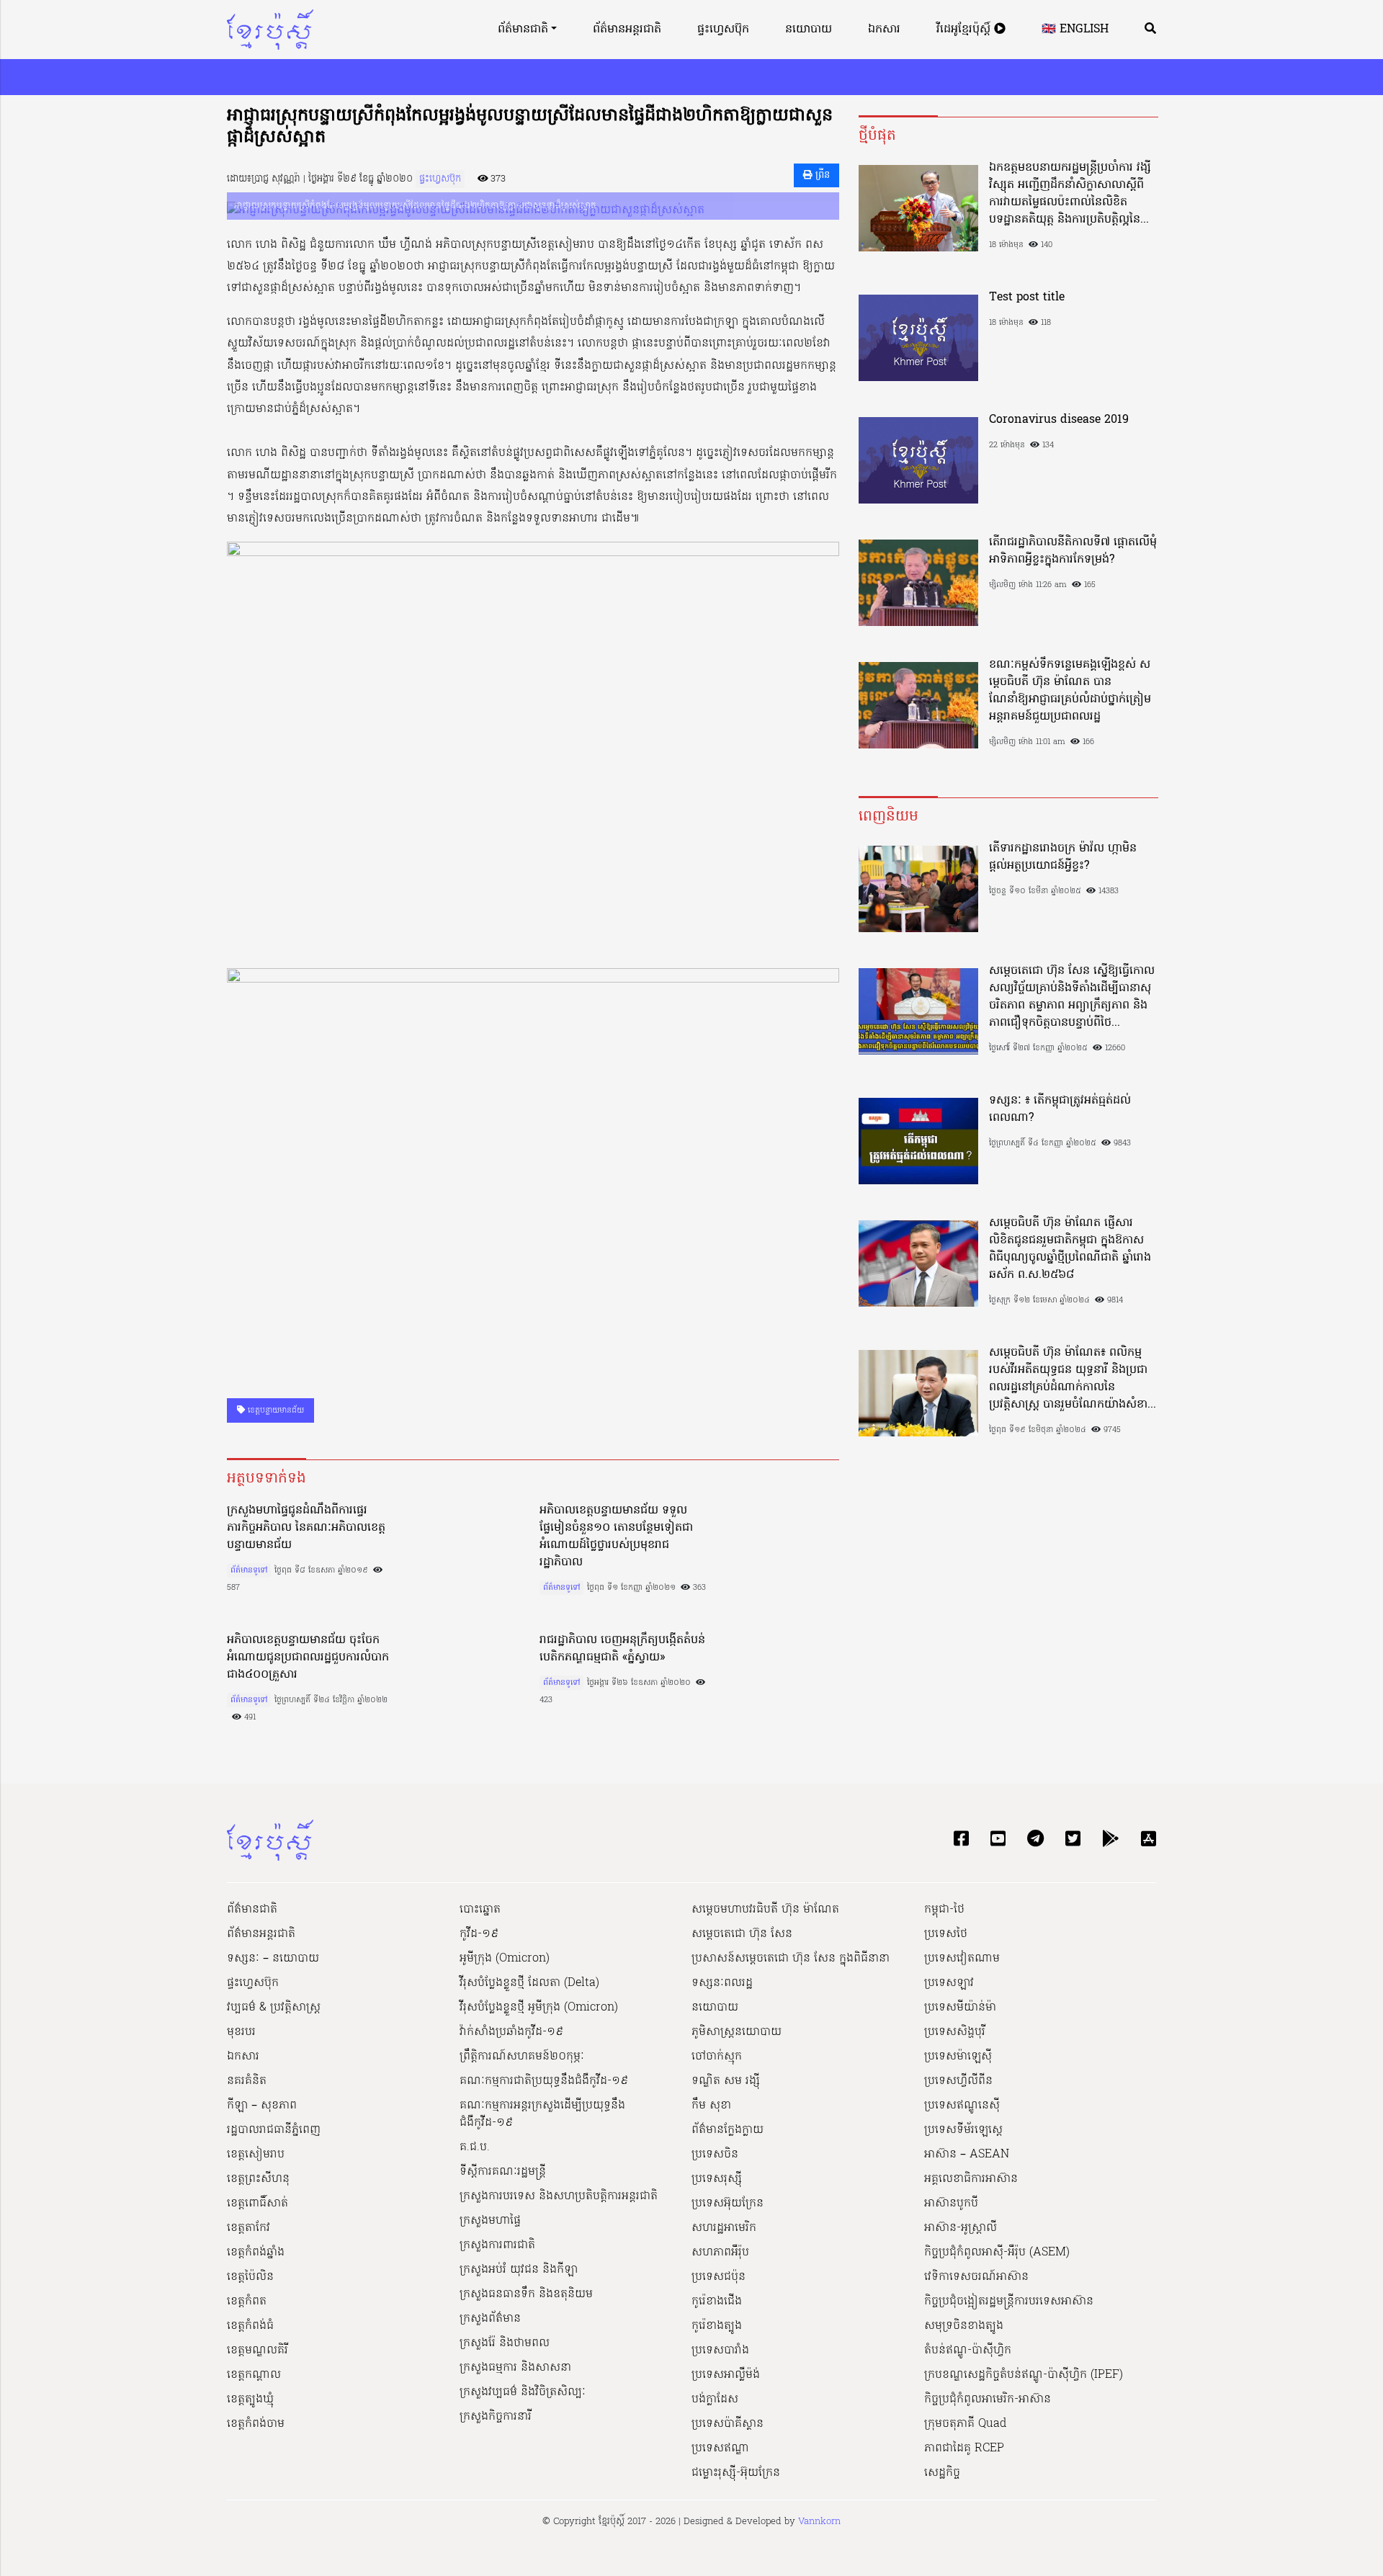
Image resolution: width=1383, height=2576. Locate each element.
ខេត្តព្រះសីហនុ (258, 2179)
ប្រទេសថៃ (946, 1934)
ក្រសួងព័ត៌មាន (490, 2319)
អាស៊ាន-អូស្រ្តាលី (961, 2228)
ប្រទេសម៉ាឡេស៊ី (958, 2057)
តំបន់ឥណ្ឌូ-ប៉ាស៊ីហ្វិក (968, 2351)
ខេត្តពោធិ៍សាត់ (258, 2204)
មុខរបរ (241, 2032)
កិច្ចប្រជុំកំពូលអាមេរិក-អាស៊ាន (988, 2400)
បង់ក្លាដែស (715, 2400)
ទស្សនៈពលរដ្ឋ (722, 1983)
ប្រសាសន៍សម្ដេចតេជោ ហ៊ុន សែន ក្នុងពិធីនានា (791, 1959)
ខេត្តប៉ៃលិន (250, 2277)
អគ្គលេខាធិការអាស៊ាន (971, 2179)
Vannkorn (819, 2522)
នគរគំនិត (247, 2081)
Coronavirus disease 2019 (1059, 420)
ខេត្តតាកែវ (249, 2228)
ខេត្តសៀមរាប (256, 2155)
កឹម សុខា (711, 2106)
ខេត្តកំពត (247, 2302)
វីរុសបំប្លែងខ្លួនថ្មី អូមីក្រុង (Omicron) (539, 2008)
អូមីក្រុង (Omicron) (505, 1959)
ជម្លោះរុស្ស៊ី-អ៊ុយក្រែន (736, 2473)
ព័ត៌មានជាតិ (523, 30)
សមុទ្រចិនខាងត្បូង (964, 2326)
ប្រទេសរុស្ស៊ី (717, 2179)
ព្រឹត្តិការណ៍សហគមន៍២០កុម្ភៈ (522, 2057)
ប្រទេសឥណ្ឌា (720, 2448)
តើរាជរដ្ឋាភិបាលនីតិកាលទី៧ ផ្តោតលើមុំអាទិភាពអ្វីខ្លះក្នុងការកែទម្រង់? (1073, 551)
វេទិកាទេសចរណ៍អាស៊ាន (976, 2277)
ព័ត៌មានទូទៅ (249, 1570)
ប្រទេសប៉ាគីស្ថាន (728, 2424)
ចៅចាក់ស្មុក (717, 2057)
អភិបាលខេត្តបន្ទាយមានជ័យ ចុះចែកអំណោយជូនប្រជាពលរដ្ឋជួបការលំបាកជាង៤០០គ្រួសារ (308, 1658)
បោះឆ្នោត (480, 1910)
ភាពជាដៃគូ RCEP (964, 2448)
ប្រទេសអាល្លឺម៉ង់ (726, 2375)
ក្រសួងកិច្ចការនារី (496, 2417)
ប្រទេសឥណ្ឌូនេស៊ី (962, 2106)
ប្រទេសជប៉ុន (719, 2277)
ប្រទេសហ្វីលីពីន (958, 2081)
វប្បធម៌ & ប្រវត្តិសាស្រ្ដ (274, 2008)
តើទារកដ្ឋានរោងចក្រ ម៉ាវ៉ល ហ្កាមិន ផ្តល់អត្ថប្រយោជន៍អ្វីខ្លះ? (1063, 857)
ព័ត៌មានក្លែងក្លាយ (728, 2130)
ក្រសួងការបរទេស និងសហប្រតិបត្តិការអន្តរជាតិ (559, 2196)
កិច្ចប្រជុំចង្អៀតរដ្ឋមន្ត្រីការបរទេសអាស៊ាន (1009, 2302)
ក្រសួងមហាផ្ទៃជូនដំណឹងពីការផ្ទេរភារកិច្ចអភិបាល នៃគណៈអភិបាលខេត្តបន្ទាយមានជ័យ (306, 1528)
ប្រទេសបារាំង (720, 2351)
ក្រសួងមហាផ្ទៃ (490, 2221)
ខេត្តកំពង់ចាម (256, 2424)
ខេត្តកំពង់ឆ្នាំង (256, 2253)
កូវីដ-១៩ (479, 1934)
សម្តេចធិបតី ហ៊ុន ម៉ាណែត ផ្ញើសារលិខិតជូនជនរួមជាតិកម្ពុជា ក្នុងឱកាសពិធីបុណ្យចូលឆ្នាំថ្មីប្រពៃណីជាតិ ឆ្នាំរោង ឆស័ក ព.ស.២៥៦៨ (1070, 1249)
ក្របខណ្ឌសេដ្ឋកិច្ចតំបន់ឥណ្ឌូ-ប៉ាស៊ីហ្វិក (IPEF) (1024, 2375)
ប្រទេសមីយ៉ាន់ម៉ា (960, 2008)
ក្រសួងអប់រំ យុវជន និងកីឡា (519, 2270)
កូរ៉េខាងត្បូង (717, 2326)
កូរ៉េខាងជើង (717, 2302)
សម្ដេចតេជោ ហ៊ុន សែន (742, 1934)
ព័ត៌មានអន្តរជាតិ (627, 30)
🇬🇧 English (1075, 30)
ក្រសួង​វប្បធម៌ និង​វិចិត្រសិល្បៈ (523, 2392)
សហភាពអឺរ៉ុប (720, 2253)
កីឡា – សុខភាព (262, 2106)
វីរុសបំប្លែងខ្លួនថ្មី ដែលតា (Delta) (529, 1983)
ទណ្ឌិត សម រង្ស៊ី (726, 2081)
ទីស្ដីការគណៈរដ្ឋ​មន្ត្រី (503, 2172)
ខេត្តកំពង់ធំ (250, 2326)
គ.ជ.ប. (475, 2147)
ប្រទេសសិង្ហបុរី (955, 2032)
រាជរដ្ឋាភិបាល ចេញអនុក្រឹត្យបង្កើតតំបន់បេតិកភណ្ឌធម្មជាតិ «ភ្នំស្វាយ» (622, 1649)
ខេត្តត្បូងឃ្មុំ (250, 2400)
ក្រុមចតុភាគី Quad (965, 2424)
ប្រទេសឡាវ (949, 1983)
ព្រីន (821, 175)
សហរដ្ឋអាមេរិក (724, 2228)
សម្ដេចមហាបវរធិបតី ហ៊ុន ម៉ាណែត (765, 1910)
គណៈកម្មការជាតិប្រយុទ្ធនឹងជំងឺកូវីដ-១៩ (544, 2081)
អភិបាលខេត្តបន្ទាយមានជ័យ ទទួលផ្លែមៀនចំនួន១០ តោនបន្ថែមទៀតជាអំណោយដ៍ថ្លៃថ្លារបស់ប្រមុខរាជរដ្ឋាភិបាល (616, 1537)
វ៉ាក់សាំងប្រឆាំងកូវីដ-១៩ (511, 2032)
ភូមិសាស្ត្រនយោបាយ (737, 2032)
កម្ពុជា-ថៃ (944, 1910)
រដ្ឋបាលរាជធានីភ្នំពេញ (274, 2130)
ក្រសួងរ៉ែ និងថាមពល (505, 2343)
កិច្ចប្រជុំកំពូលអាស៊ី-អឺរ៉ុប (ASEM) (997, 2253)
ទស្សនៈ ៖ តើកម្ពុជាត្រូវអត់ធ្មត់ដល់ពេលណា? (1060, 1109)
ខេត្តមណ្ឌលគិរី (258, 2351)
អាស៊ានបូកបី (951, 2204)
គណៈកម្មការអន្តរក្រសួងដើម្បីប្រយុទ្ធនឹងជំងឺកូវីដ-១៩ (542, 2114)
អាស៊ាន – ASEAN (967, 2155)
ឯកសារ (884, 30)
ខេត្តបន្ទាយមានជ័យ (274, 1410)
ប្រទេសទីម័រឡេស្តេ (963, 2130)
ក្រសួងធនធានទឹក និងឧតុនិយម (526, 2294)
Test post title (1027, 298)
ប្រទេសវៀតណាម (962, 1959)
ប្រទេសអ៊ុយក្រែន (728, 2204)
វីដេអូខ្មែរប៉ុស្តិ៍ (965, 30)
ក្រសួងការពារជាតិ (497, 2245)
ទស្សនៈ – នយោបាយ (273, 1959)
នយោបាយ (809, 30)
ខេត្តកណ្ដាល (254, 2375)
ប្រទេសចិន (715, 2155)
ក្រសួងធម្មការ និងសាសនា (515, 2368)
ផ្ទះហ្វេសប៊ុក (723, 30)
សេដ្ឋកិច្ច (942, 2473)
